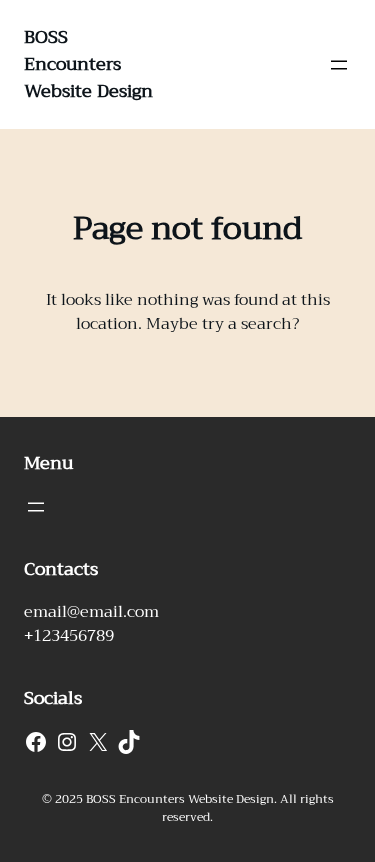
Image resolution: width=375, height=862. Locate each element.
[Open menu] (339, 65)
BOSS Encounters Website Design (88, 64)
